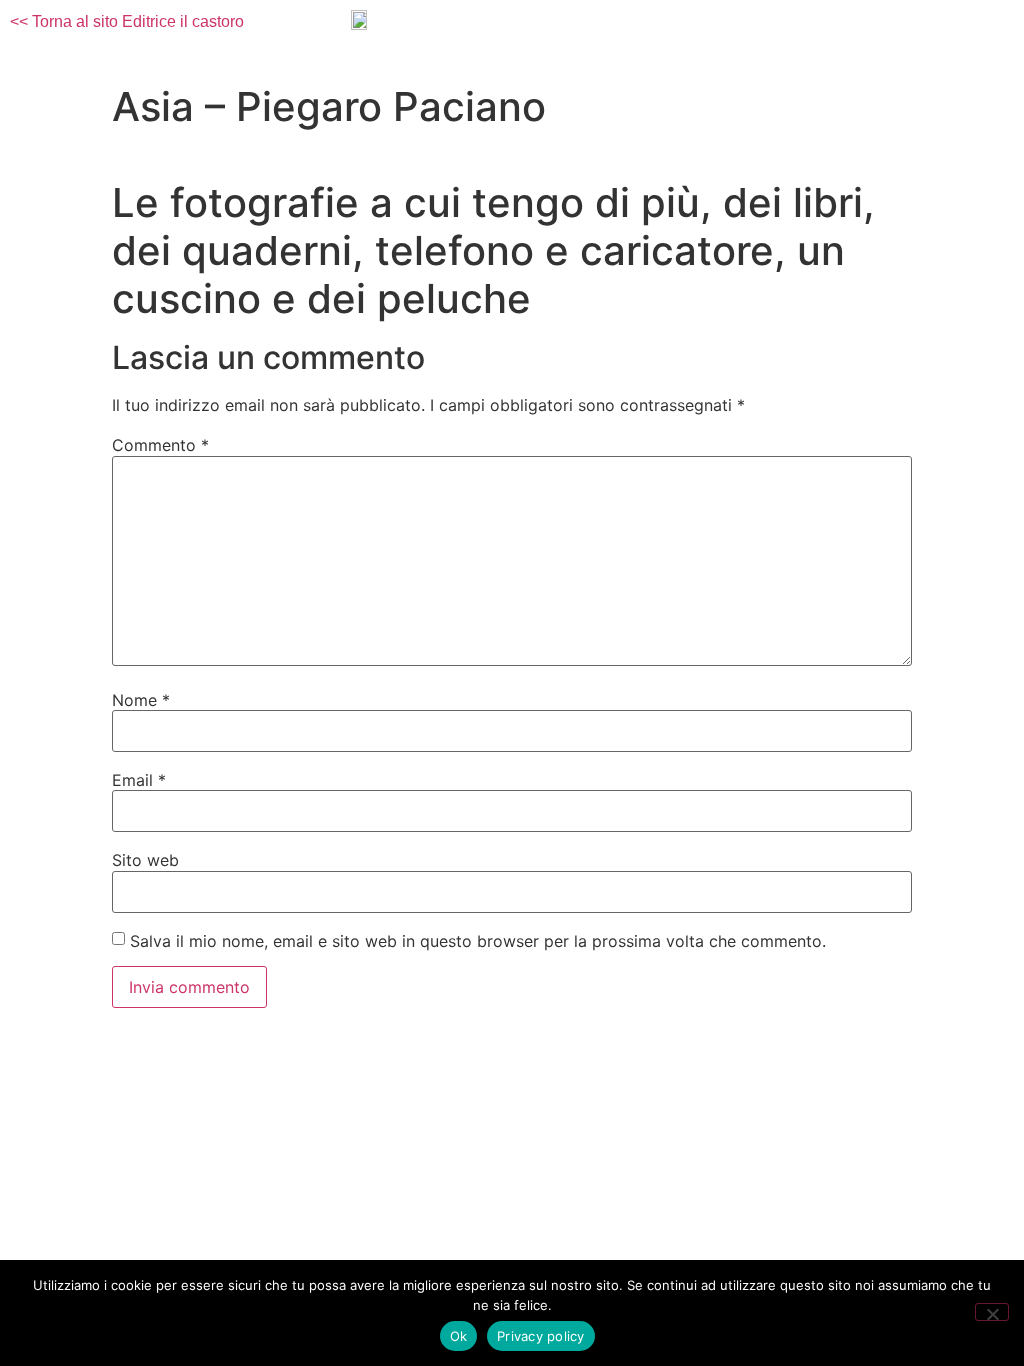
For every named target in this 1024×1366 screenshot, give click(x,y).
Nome (141, 700)
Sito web (145, 860)
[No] (992, 1312)
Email (139, 780)
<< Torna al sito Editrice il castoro (127, 21)
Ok (459, 1336)
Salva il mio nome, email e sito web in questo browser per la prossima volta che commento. (478, 941)
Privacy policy (541, 1336)
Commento (160, 445)
